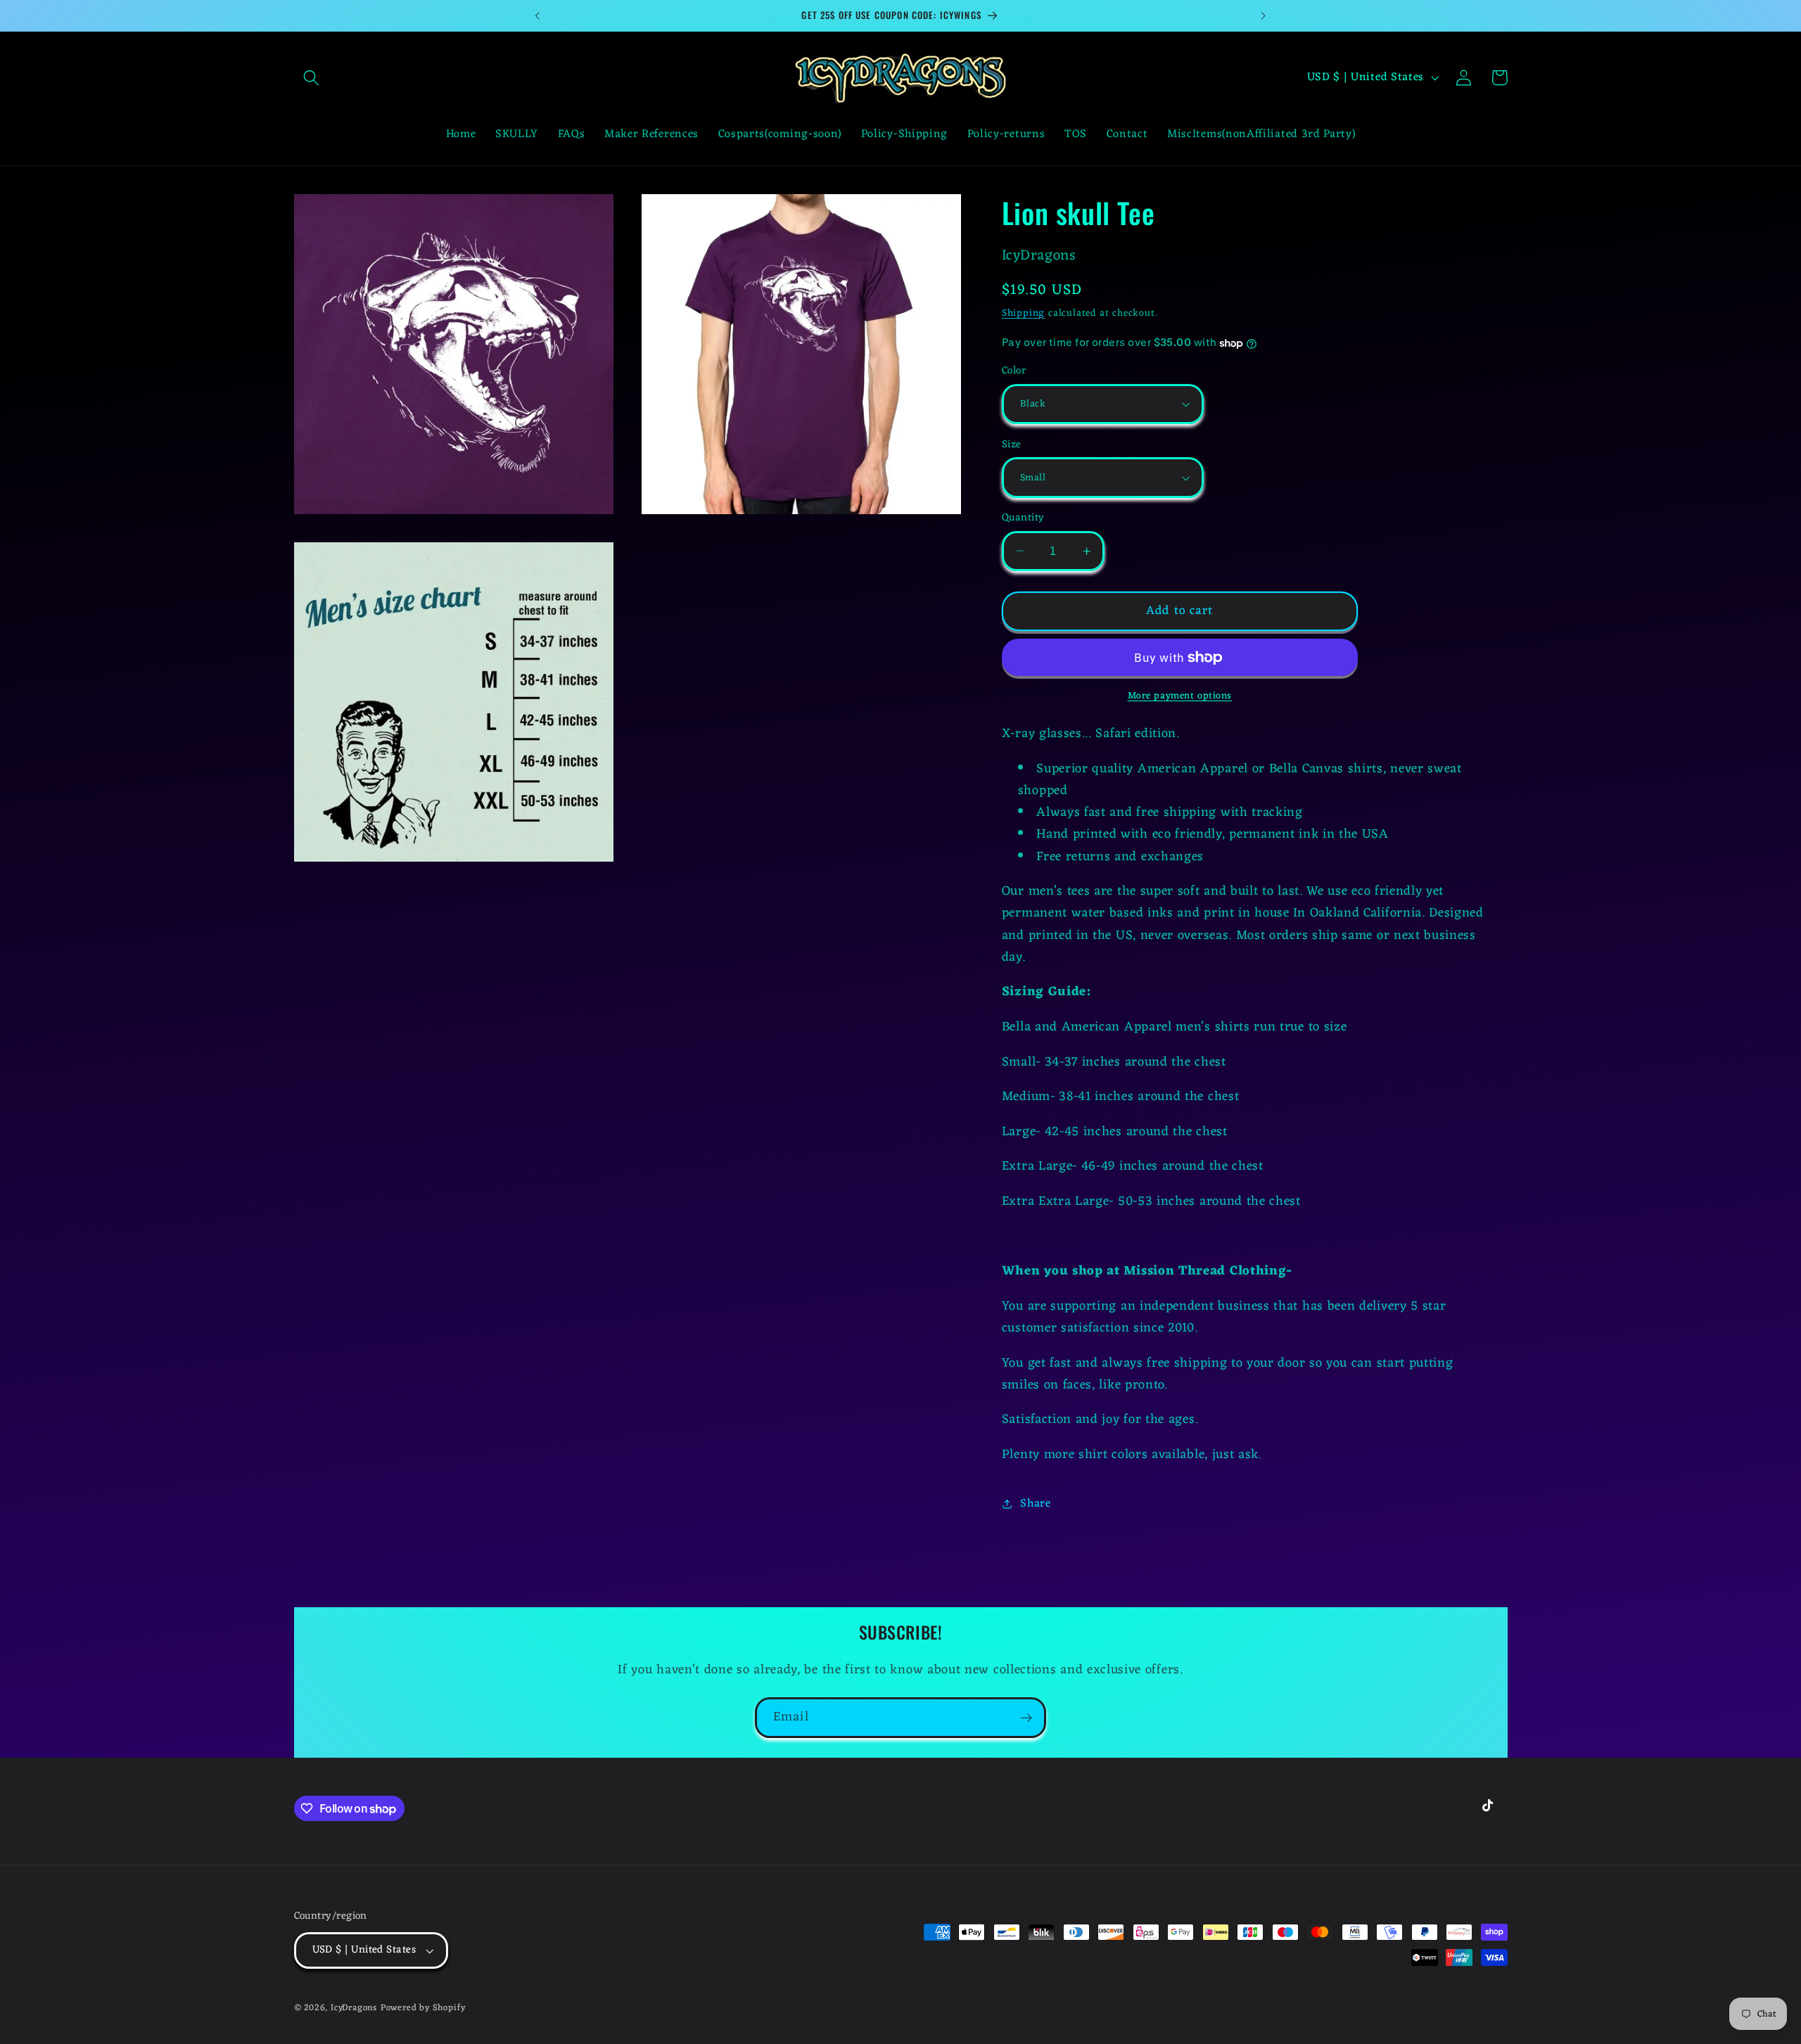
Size (1012, 445)
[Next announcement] (1264, 15)
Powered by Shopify (423, 2008)
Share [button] (1035, 1504)
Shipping (1023, 313)
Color (1014, 371)
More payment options (1180, 696)
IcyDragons (354, 2008)
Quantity (1023, 518)
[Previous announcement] (537, 15)
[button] (312, 78)
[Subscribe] (1026, 1718)
